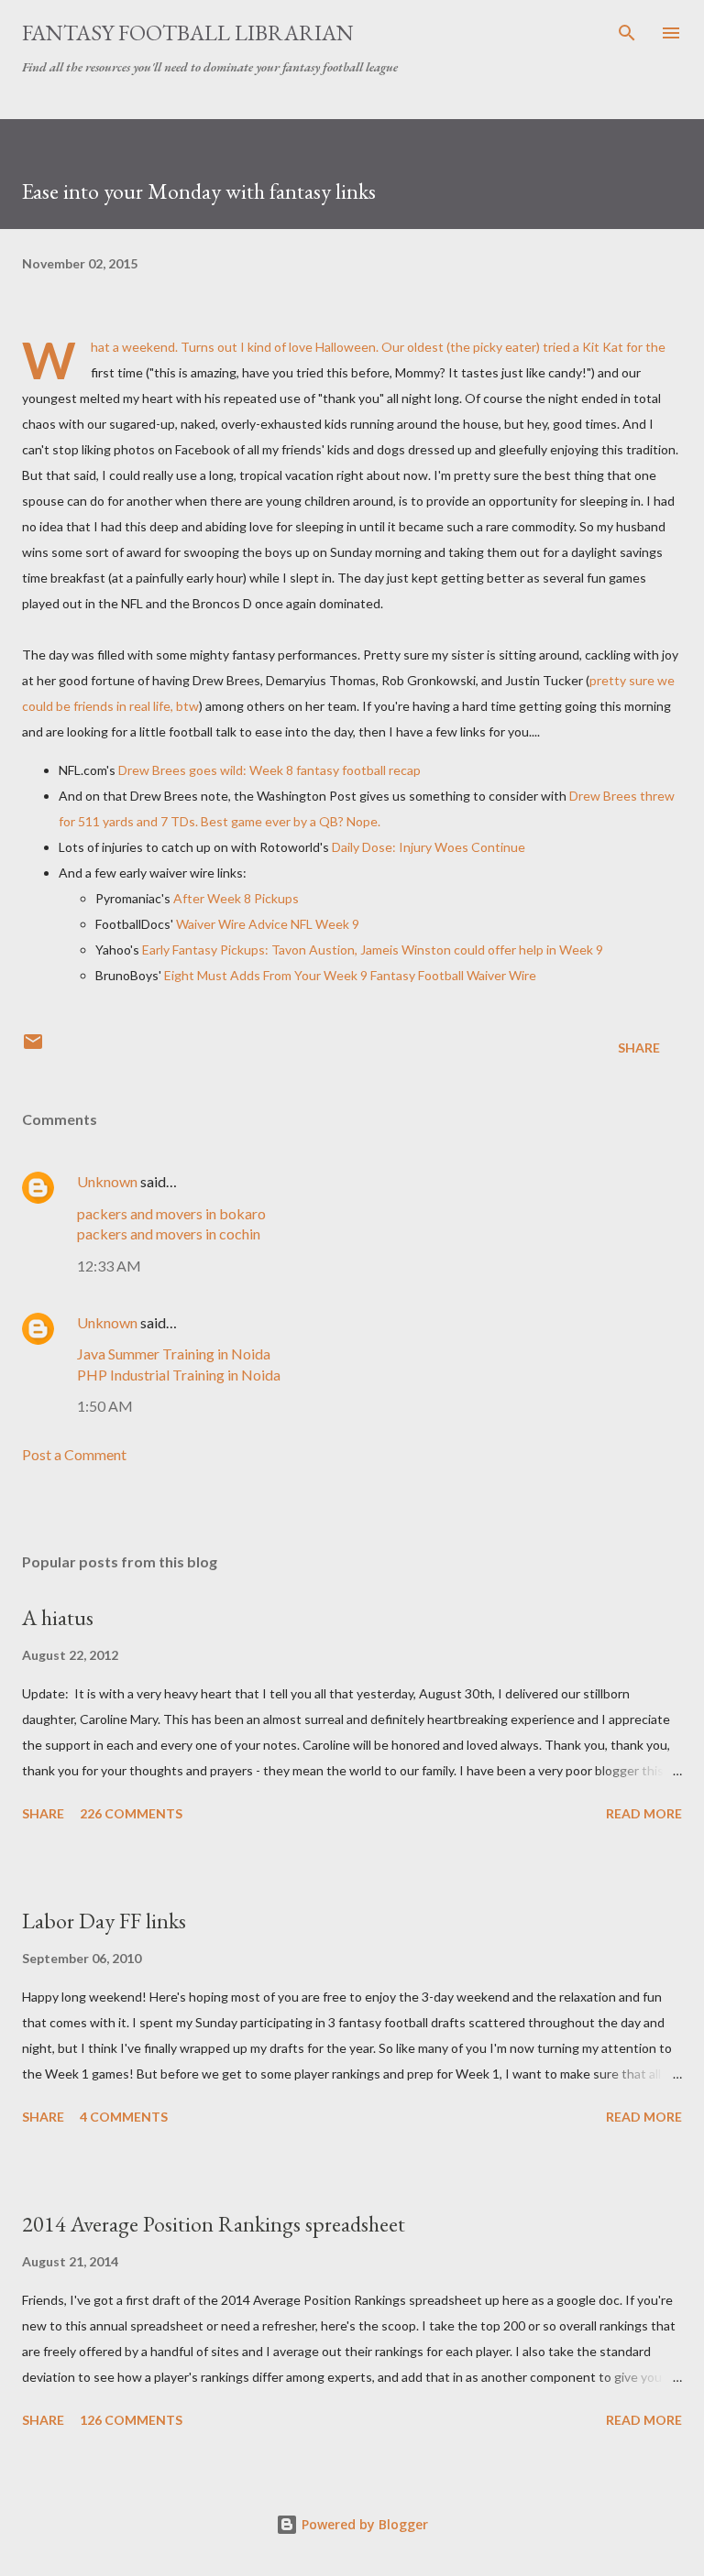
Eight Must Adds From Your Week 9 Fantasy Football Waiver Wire (350, 975)
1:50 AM (105, 1406)
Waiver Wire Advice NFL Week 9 (268, 924)
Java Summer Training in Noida (174, 1353)
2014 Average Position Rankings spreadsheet (214, 2224)
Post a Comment (74, 1454)
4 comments (124, 2117)
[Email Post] (33, 1048)
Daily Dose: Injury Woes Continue (429, 847)
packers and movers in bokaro (171, 1213)
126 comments (131, 2420)
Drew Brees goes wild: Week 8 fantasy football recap (269, 770)
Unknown (107, 1181)
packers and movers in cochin (169, 1233)
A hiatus (58, 1617)
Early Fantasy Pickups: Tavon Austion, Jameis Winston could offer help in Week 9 (371, 950)
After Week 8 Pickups (236, 898)
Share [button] (639, 1048)
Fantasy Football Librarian (188, 33)
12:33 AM (109, 1266)
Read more (644, 1813)
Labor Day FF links (104, 1921)
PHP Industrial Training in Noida (179, 1375)
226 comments (131, 1813)
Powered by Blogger (363, 2524)
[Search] (627, 33)
